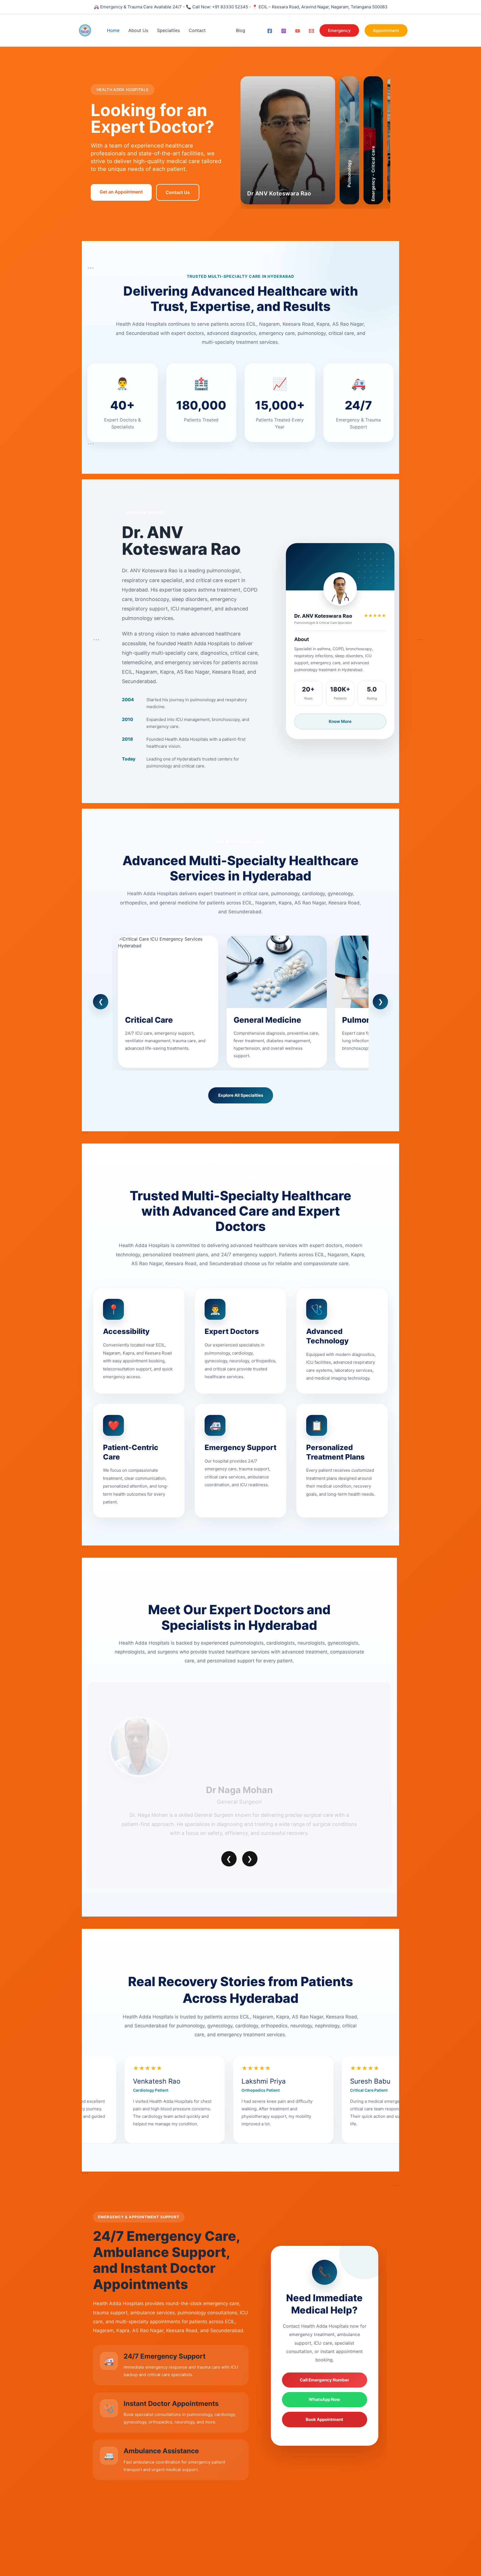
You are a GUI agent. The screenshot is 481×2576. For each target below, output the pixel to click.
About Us (138, 30)
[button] (339, 30)
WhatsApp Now (324, 2399)
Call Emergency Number (324, 2380)
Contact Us (178, 192)
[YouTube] (298, 31)
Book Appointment (324, 2419)
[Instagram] (284, 31)
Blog (240, 30)
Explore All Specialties (241, 1095)
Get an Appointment (121, 192)
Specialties (168, 30)
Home (113, 30)
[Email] (311, 31)
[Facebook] (270, 31)
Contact (197, 30)
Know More (340, 721)
